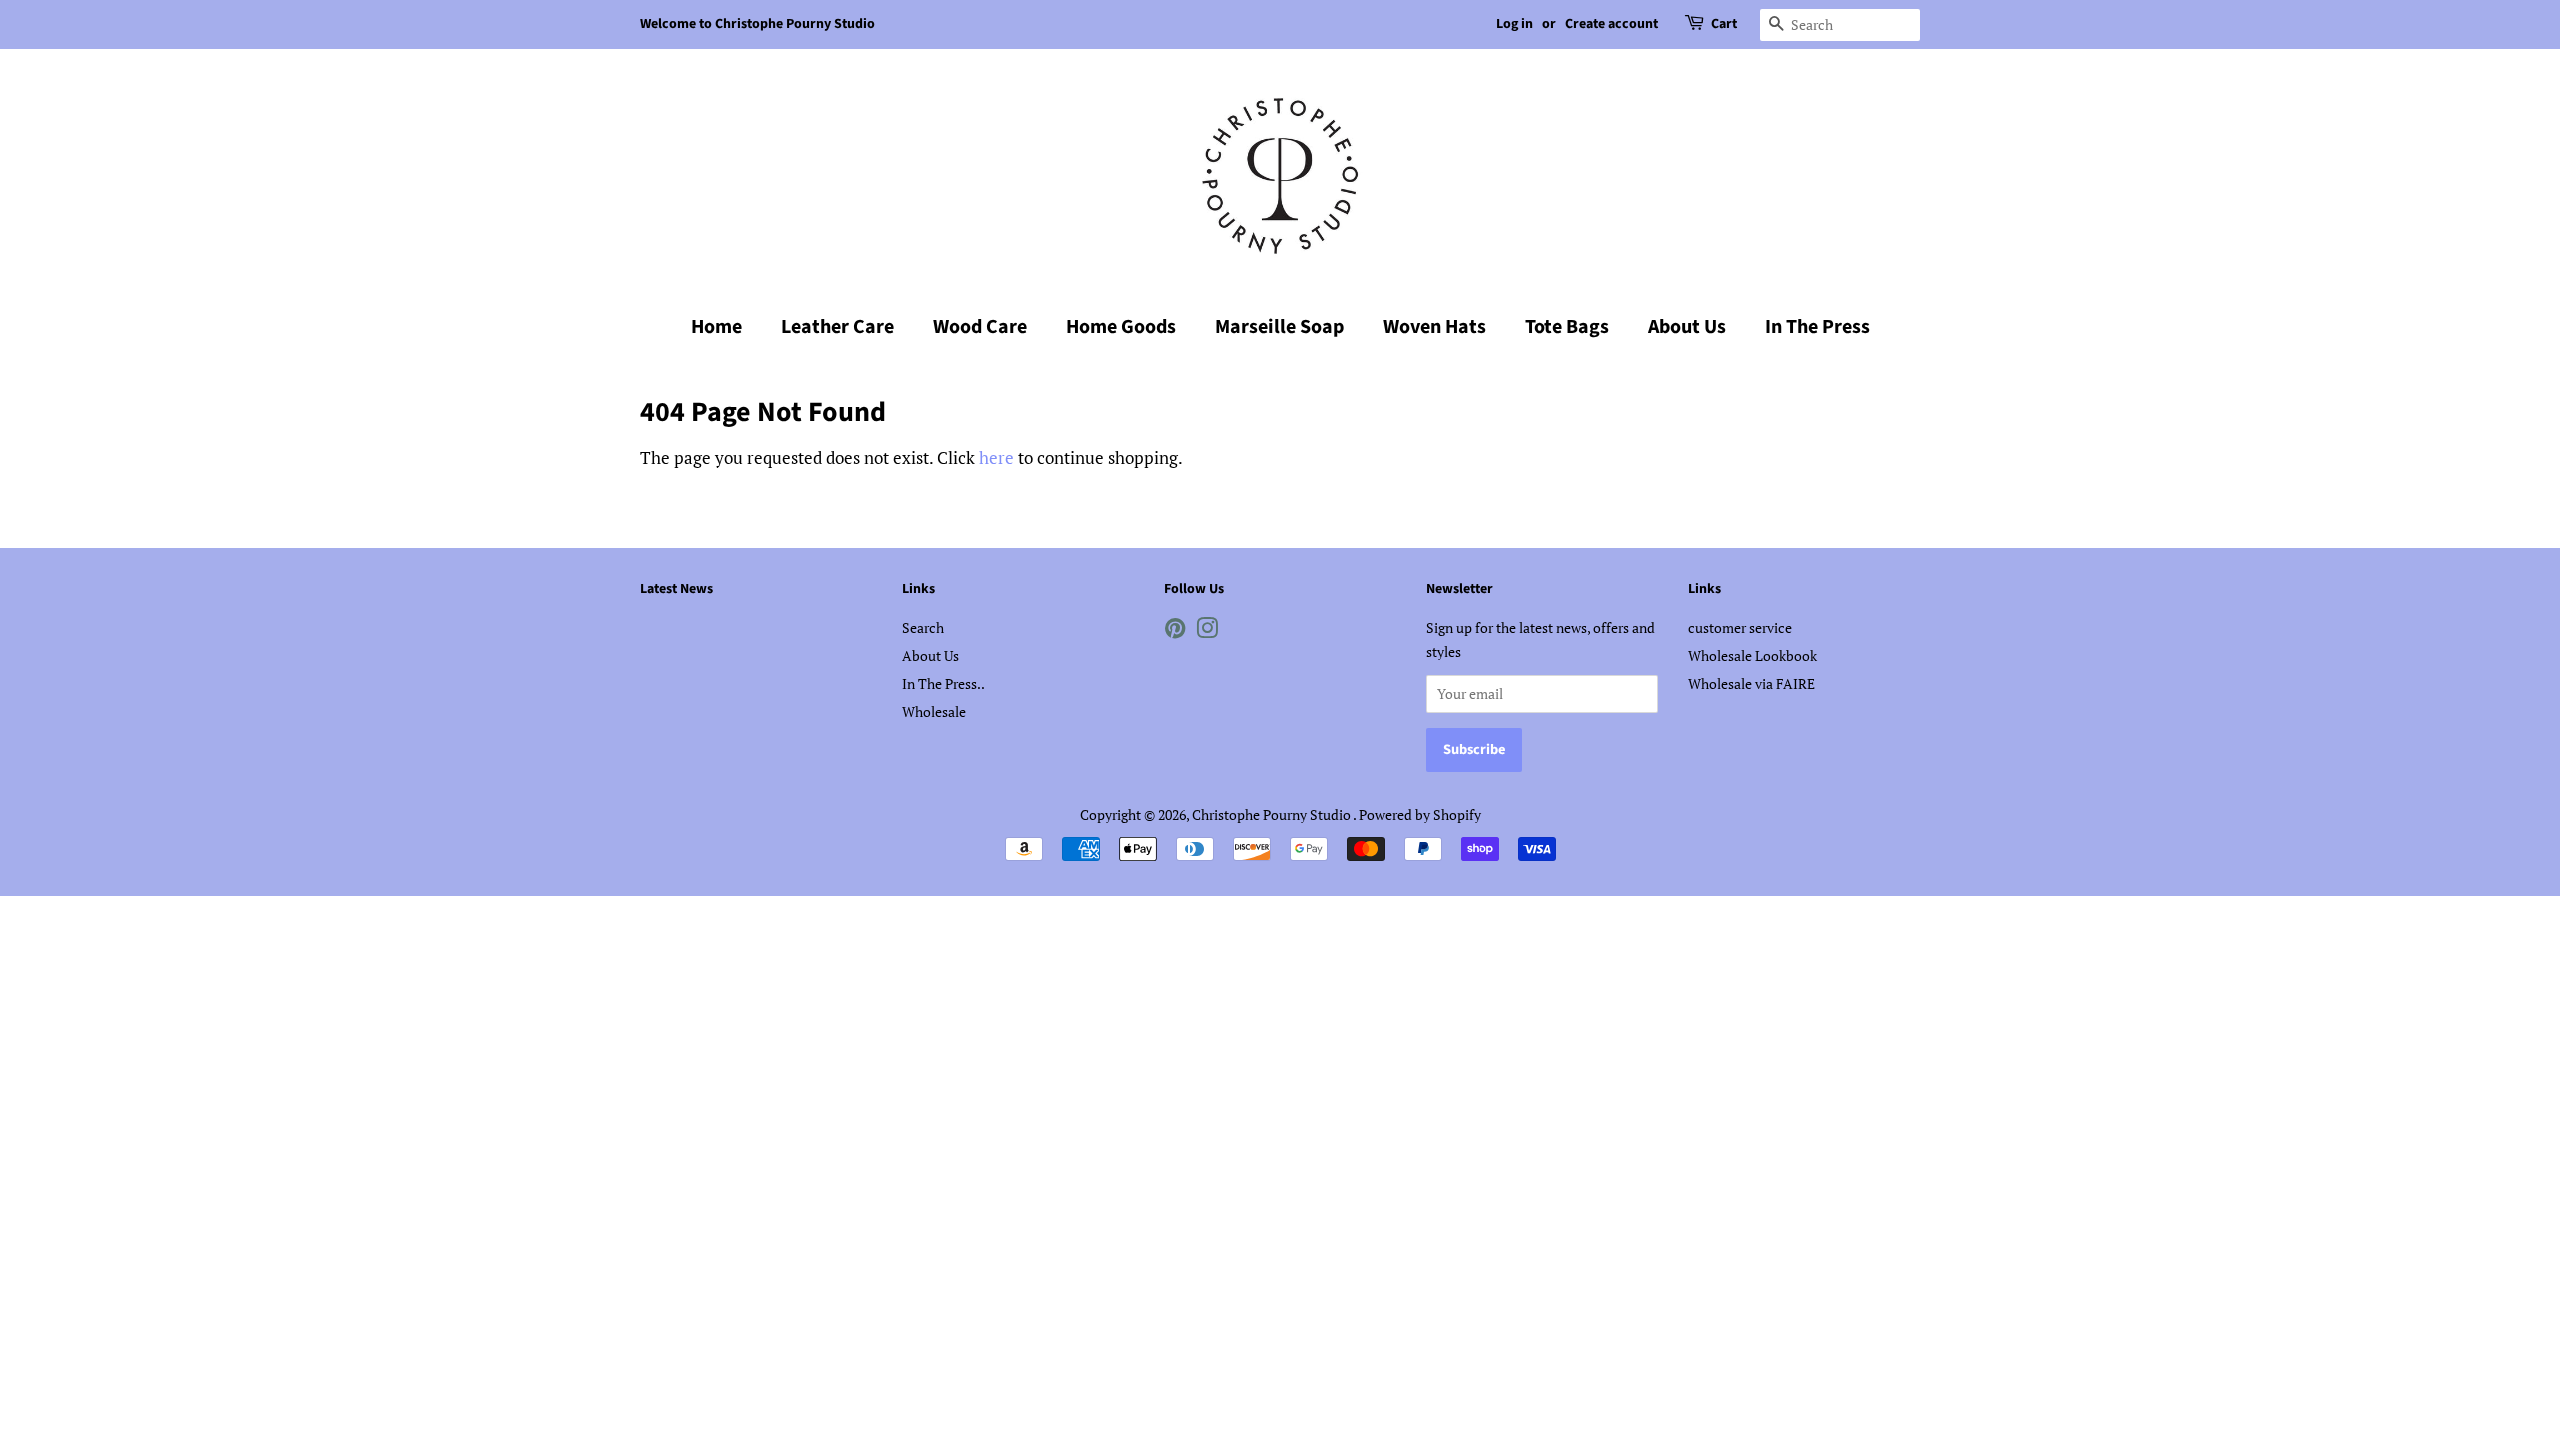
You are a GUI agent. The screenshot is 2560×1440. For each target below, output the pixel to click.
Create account (1611, 24)
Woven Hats (1434, 327)
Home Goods (1121, 327)
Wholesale (934, 711)
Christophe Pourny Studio (1272, 814)
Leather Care (837, 327)
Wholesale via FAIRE (1751, 683)
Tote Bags (1567, 327)
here (996, 457)
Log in (1514, 24)
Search (923, 627)
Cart (1724, 24)
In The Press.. (943, 683)
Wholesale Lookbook (1752, 655)
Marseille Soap (1279, 327)
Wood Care (980, 327)
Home (716, 327)
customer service (1740, 627)
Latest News (676, 589)
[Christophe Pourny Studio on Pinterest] (1175, 631)
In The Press (1817, 327)
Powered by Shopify (1420, 814)
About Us (1687, 327)
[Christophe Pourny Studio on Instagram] (1207, 631)
